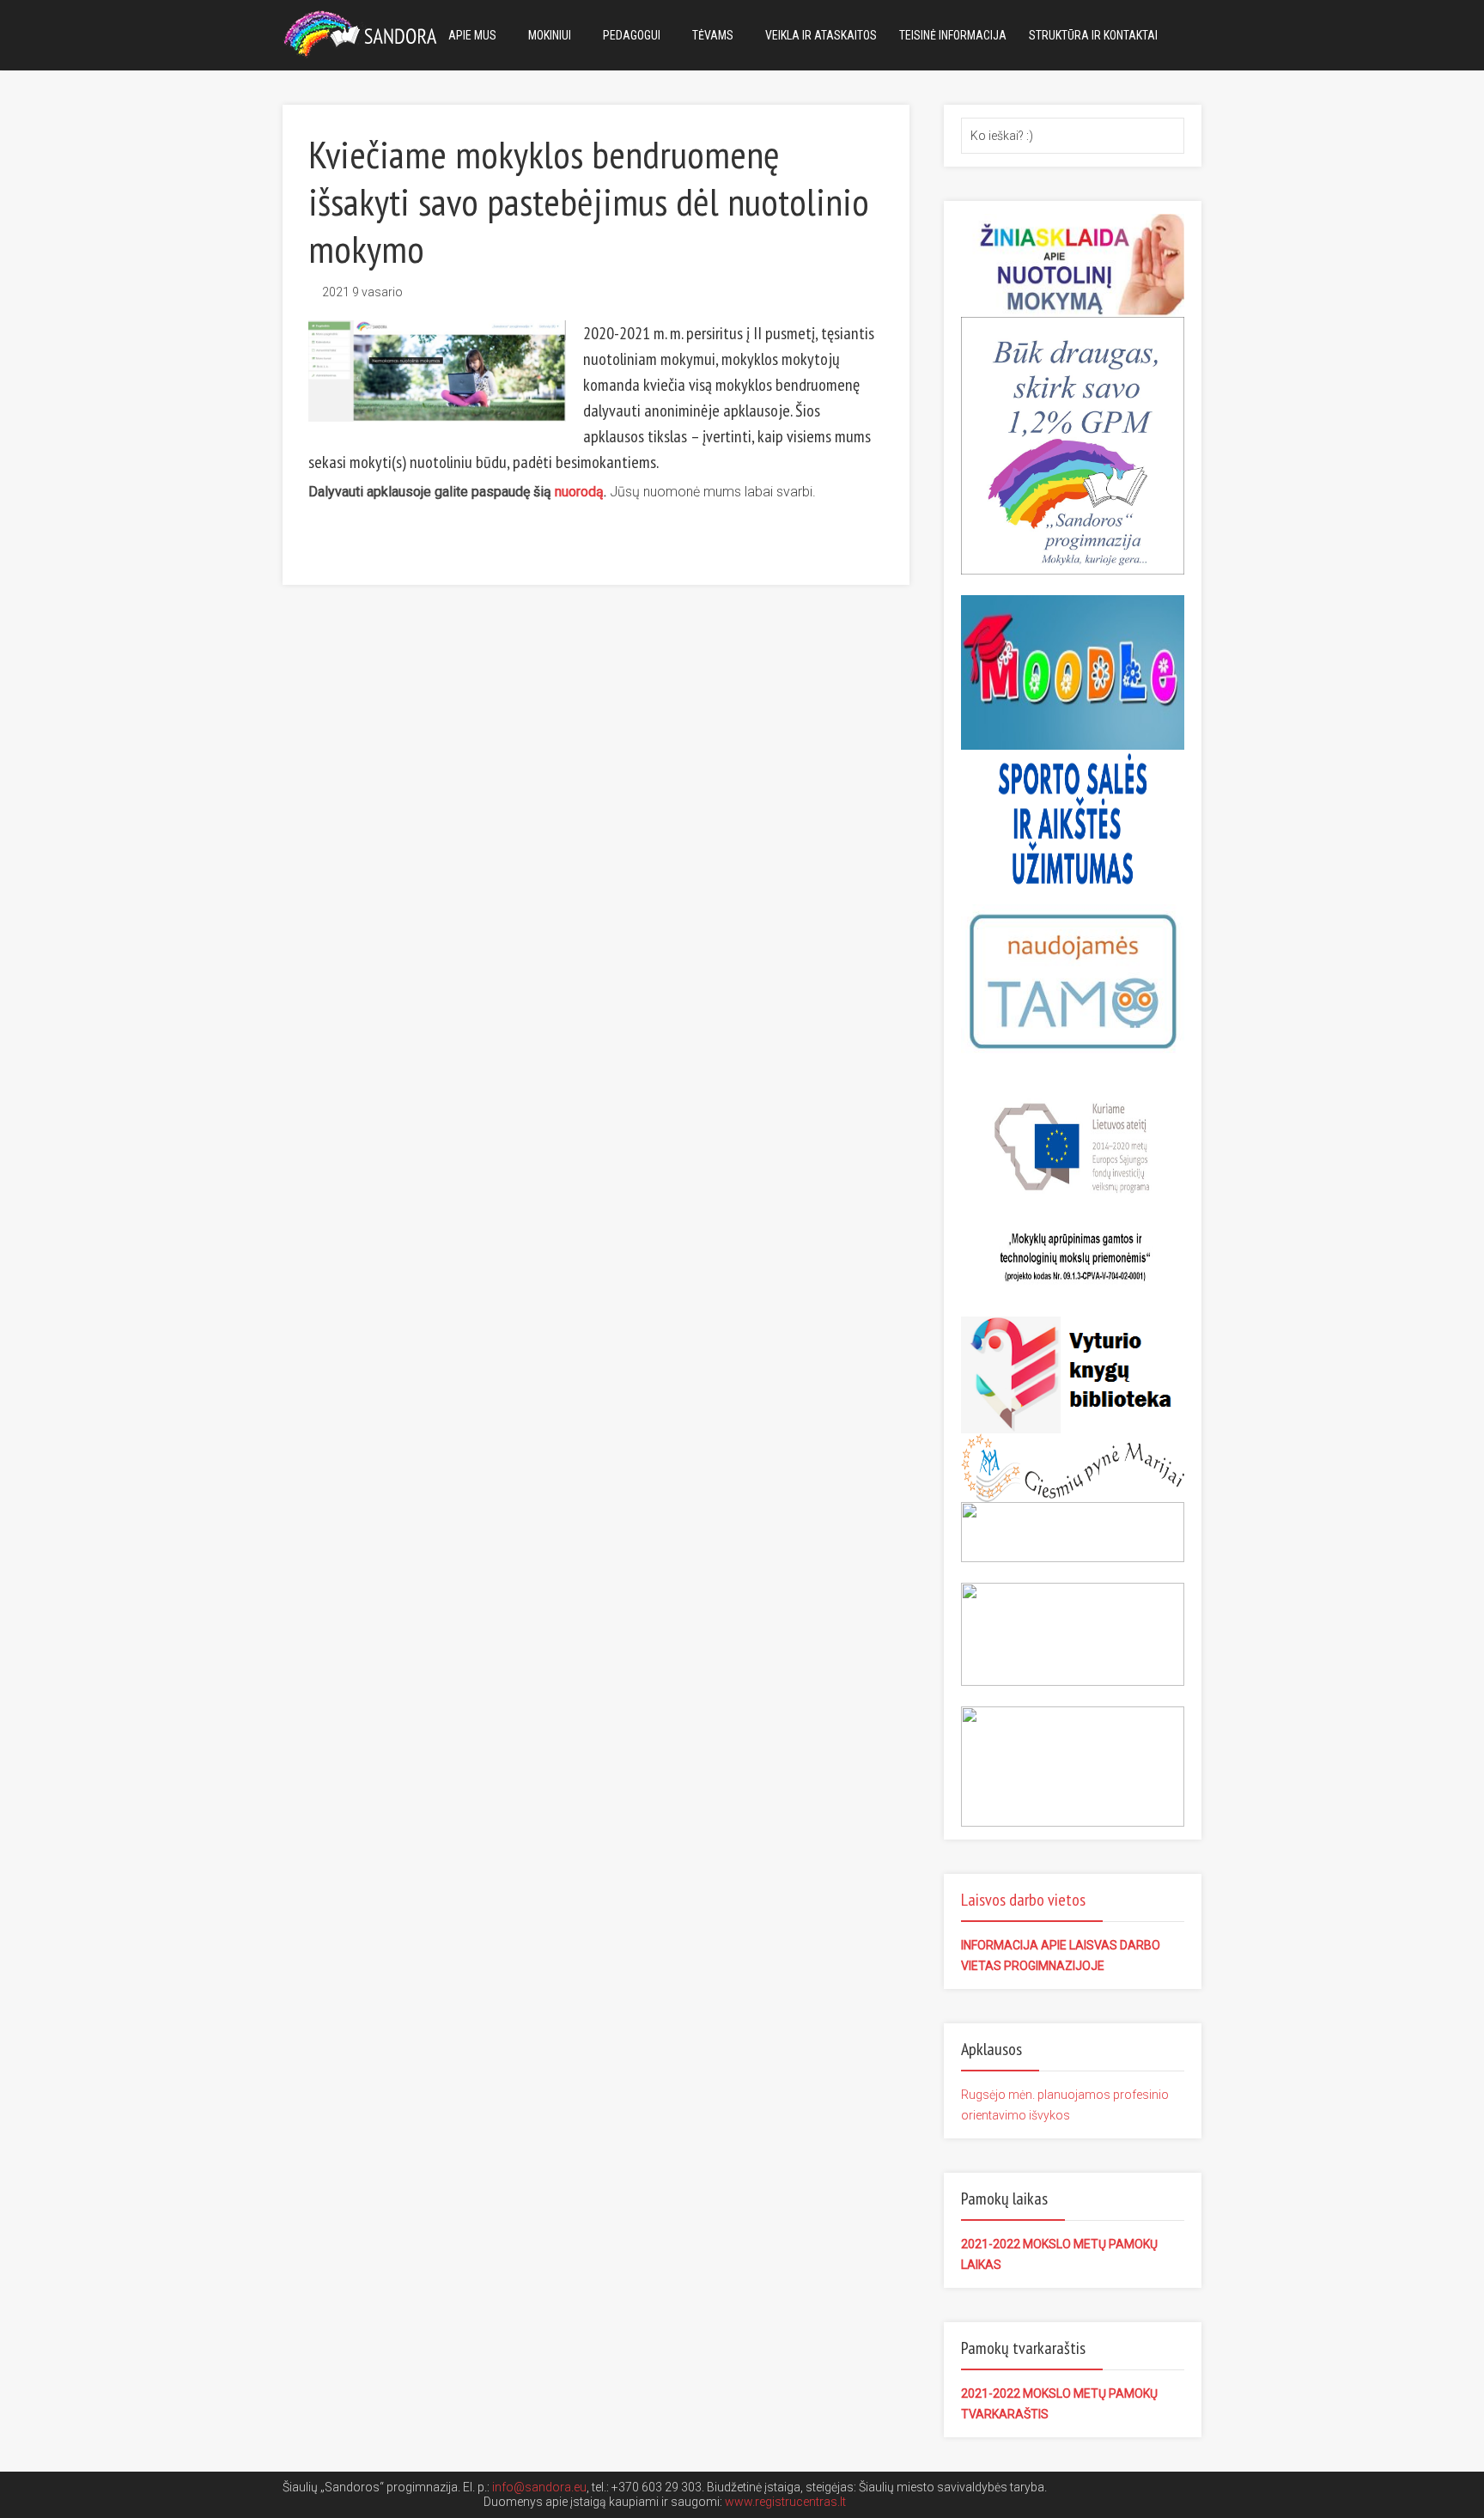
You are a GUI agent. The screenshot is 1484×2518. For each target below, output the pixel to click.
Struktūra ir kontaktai (1093, 35)
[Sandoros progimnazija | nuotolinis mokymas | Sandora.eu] (364, 32)
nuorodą (579, 492)
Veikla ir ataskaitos (821, 35)
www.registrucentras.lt (785, 2502)
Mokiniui (550, 35)
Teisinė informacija (953, 35)
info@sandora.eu (539, 2487)
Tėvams (713, 35)
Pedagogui (632, 35)
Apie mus (472, 35)
